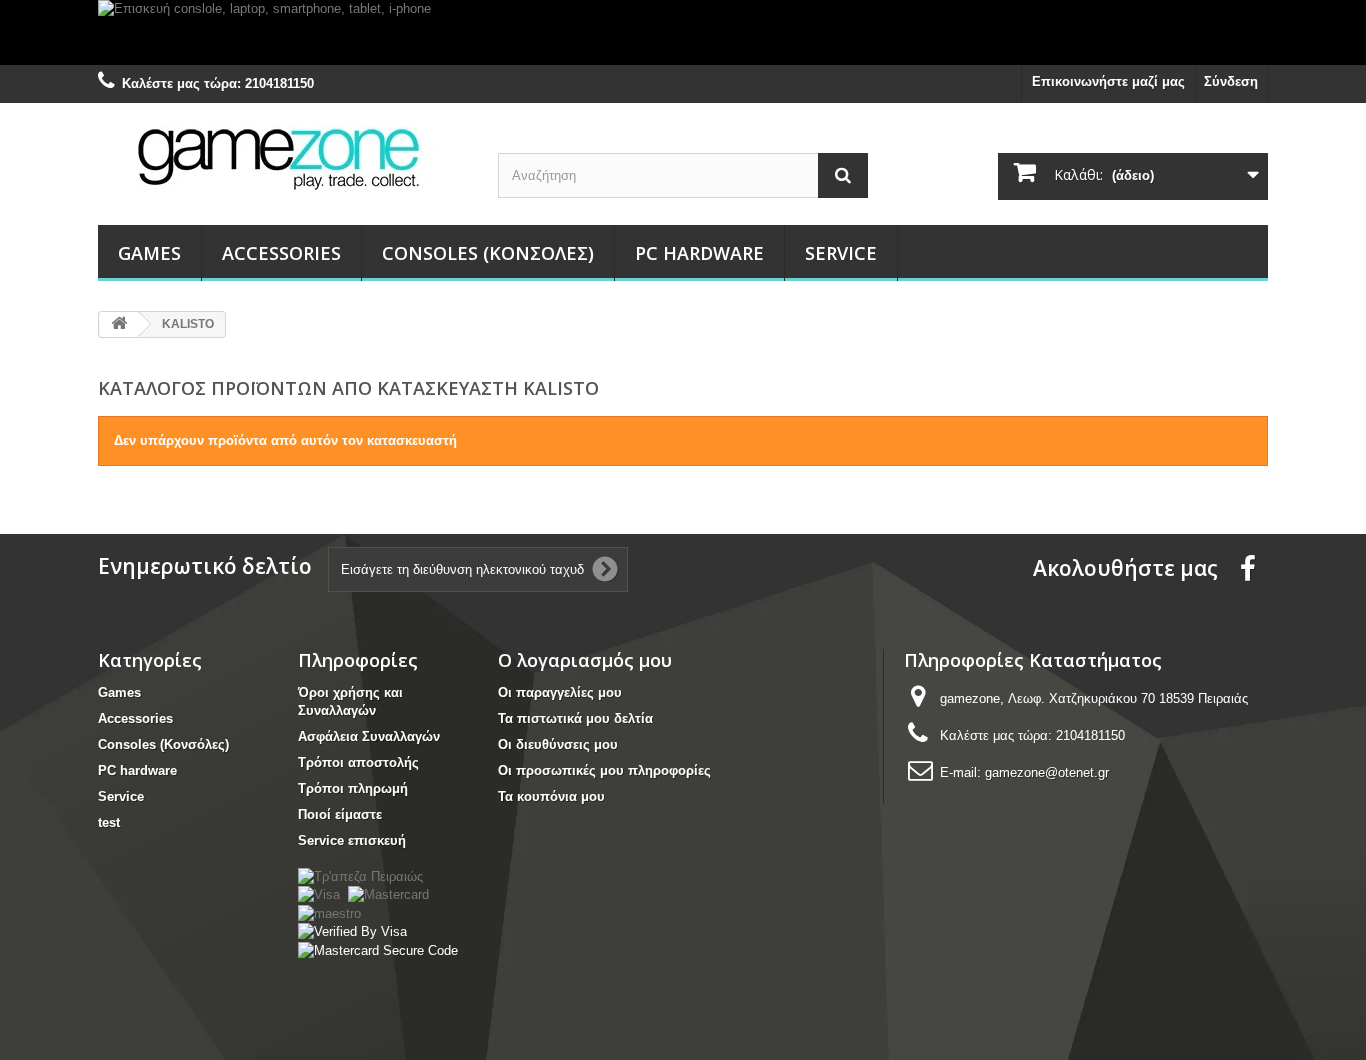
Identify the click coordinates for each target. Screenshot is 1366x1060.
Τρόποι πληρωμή (353, 788)
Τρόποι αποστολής (358, 762)
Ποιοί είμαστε (340, 814)
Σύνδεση (1231, 81)
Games (149, 253)
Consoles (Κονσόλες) (488, 253)
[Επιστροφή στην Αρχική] (119, 324)
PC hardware (699, 253)
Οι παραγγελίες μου (560, 692)
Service (841, 253)
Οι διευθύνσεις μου (558, 744)
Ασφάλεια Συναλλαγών (369, 736)
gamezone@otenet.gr (1047, 772)
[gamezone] (283, 157)
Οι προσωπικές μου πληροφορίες (604, 770)
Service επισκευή (352, 840)
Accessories (281, 253)
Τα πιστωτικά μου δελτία (575, 718)
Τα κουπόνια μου (551, 796)
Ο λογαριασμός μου (585, 660)
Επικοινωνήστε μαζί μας (1108, 81)
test (109, 822)
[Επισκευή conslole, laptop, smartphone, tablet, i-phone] (683, 32)
